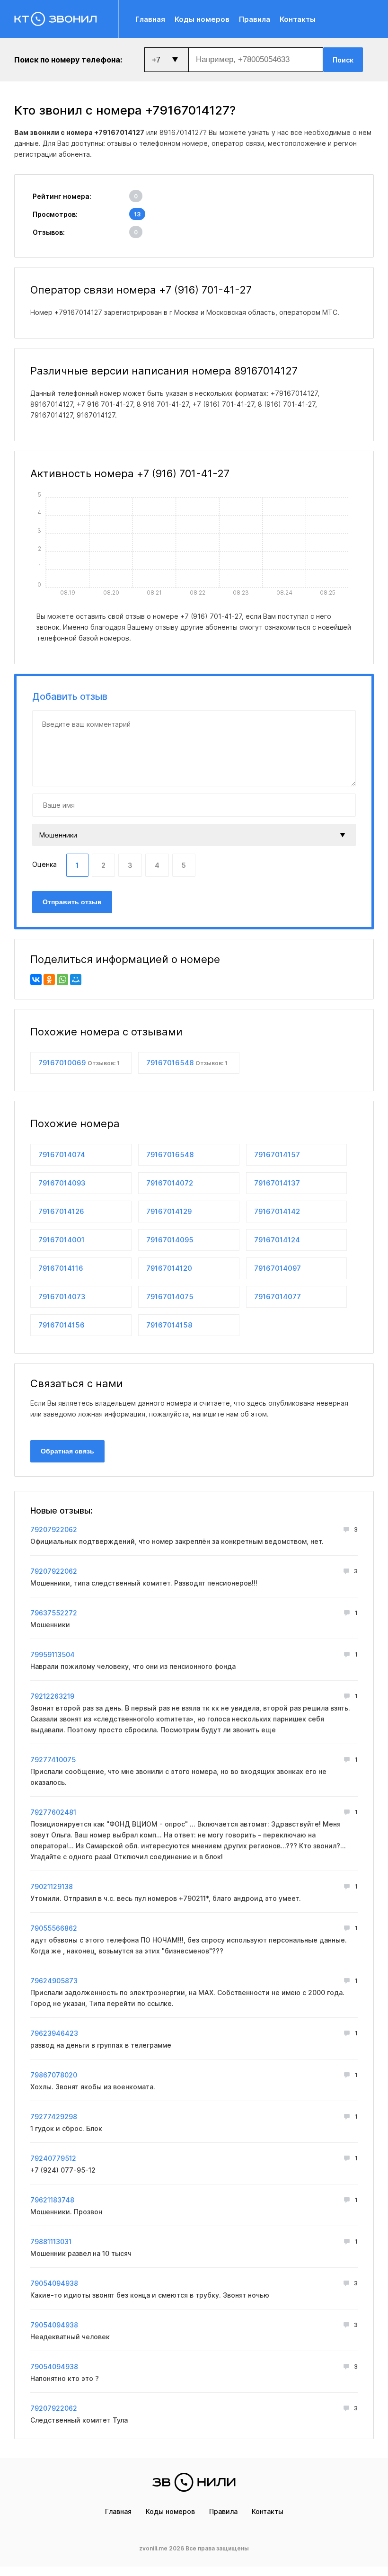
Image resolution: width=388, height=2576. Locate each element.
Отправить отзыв (72, 902)
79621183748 (52, 2200)
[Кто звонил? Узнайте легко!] (66, 19)
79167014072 (170, 1183)
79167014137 (277, 1183)
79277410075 (53, 1760)
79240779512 (53, 2158)
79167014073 (62, 1297)
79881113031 (51, 2242)
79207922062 (54, 1529)
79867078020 (54, 2075)
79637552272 (54, 1613)
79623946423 (54, 2033)
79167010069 (79, 1063)
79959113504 (53, 1654)
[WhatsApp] (62, 980)
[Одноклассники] (49, 980)
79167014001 (62, 1240)
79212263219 (52, 1696)
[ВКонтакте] (36, 980)
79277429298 (54, 2117)
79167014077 (278, 1297)
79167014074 (62, 1154)
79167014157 (277, 1154)
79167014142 (277, 1211)
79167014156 (62, 1325)
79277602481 (53, 1812)
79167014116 (61, 1268)
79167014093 (62, 1183)
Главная (150, 19)
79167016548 (187, 1063)
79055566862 (54, 1928)
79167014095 (170, 1240)
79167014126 (61, 1211)
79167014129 (169, 1211)
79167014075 (170, 1297)
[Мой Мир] (76, 980)
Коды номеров (202, 19)
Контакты (298, 19)
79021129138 (52, 1886)
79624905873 (54, 1981)
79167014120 (169, 1268)
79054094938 (54, 2283)
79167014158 (169, 1325)
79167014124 (277, 1240)
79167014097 (278, 1268)
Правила (255, 19)
